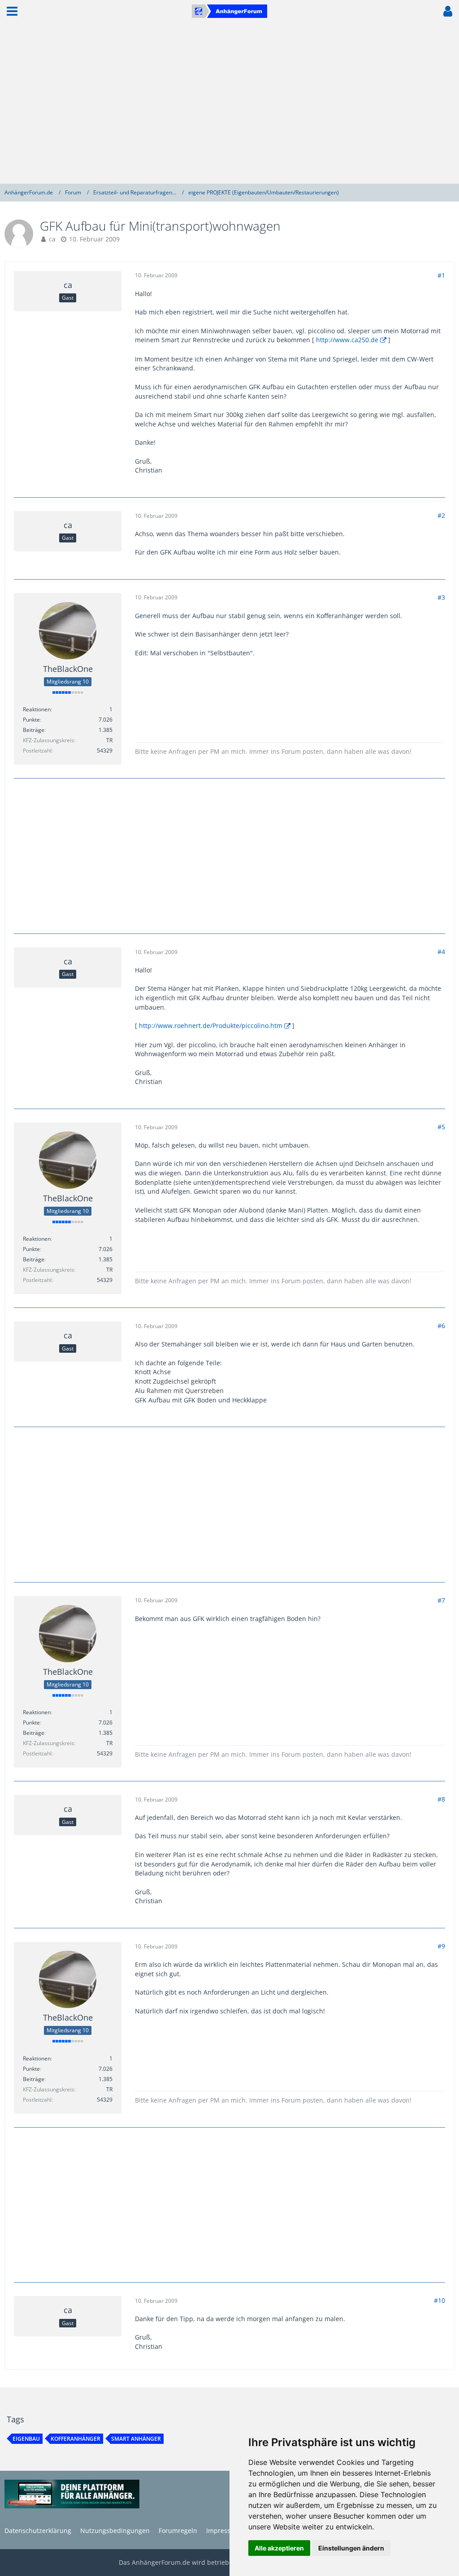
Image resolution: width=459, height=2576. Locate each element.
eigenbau (26, 2439)
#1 (441, 275)
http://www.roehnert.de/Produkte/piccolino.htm (211, 1026)
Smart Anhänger (136, 2439)
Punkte (31, 720)
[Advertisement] (229, 103)
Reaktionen (37, 709)
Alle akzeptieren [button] (279, 2548)
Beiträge (34, 730)
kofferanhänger (76, 2439)
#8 (441, 1799)
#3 (441, 597)
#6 (441, 1326)
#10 (440, 2300)
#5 (441, 1127)
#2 (441, 515)
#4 (441, 952)
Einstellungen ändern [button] (351, 2548)
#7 (441, 1600)
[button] (12, 11)
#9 (441, 1946)
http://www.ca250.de (347, 340)
